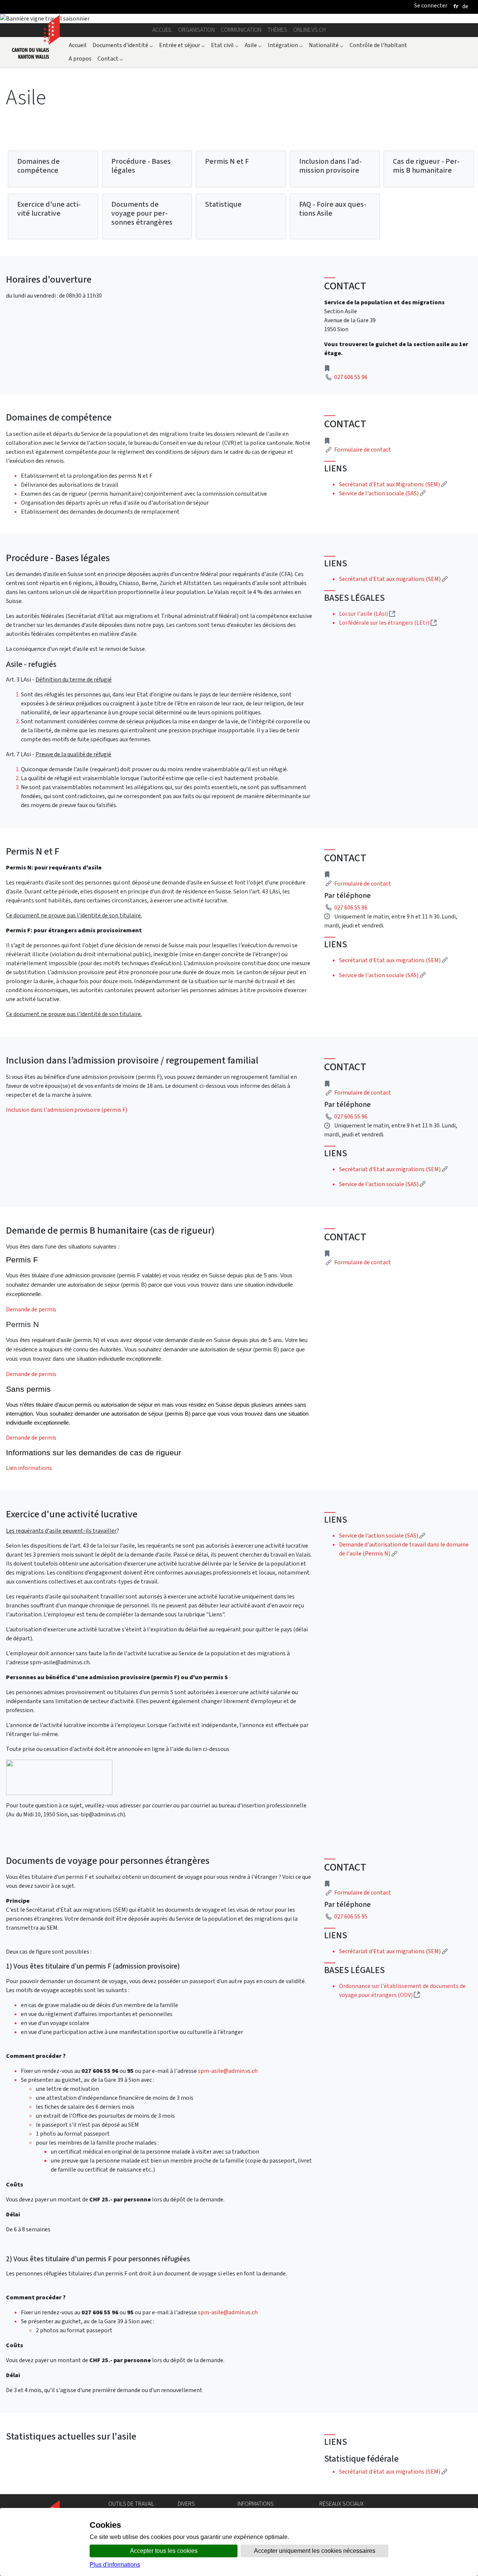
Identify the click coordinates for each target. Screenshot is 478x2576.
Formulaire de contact (363, 450)
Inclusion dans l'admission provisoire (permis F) (67, 1110)
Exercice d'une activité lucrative (49, 209)
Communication (241, 30)
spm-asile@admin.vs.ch (228, 2071)
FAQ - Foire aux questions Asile (333, 209)
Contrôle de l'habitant (378, 45)
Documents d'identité (123, 45)
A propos (80, 59)
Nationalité (326, 45)
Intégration (285, 45)
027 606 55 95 (351, 1916)
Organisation (196, 30)
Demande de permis (31, 1309)
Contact (110, 59)
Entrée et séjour (182, 45)
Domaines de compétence (38, 166)
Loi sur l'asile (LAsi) (367, 614)
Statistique (223, 204)
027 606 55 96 (351, 377)
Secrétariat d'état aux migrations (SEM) (393, 2472)
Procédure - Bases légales (141, 166)
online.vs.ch (309, 30)
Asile (253, 45)
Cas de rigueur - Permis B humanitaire (426, 166)
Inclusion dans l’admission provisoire (330, 166)
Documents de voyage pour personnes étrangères (142, 213)
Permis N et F (227, 161)
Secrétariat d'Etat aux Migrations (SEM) (393, 484)
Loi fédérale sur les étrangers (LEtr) (388, 623)
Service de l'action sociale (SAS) (382, 493)
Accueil (162, 30)
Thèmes (277, 30)
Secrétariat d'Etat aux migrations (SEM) (393, 579)
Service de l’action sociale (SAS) (382, 1535)
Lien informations (29, 1468)
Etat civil (225, 45)
